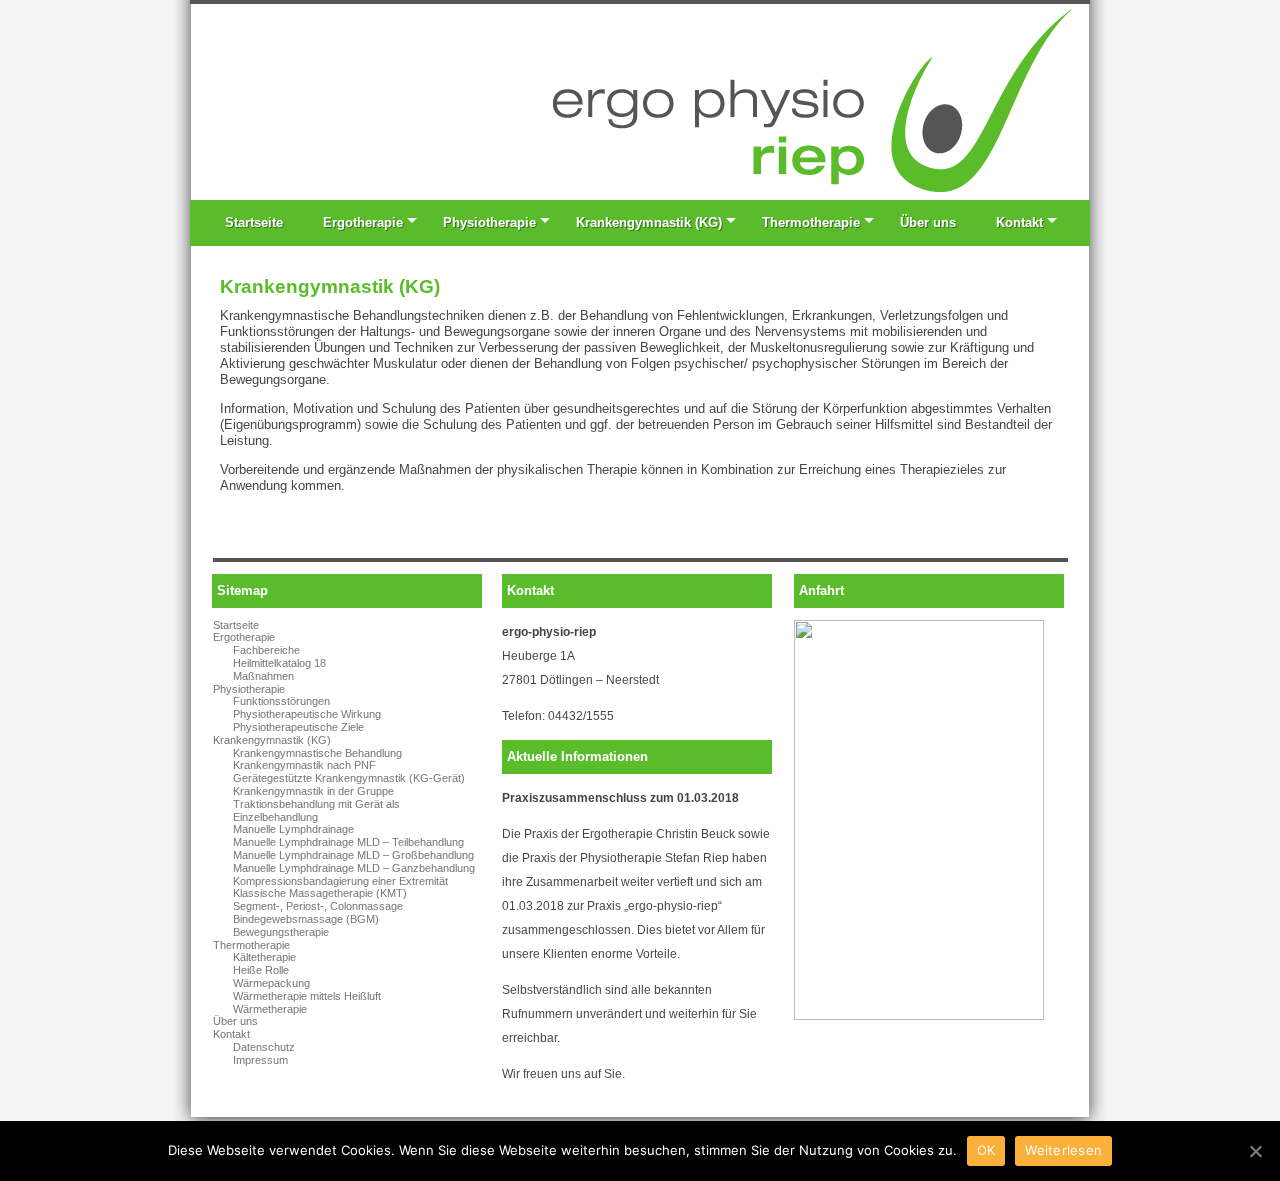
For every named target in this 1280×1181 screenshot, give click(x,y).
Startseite (254, 222)
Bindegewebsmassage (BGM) (306, 919)
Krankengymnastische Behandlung (317, 753)
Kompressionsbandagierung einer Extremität (340, 881)
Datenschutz (264, 1047)
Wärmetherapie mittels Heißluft (307, 996)
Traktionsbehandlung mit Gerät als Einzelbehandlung (316, 810)
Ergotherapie (363, 222)
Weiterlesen (1063, 1150)
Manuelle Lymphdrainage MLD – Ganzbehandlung (354, 868)
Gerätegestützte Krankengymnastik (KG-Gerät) (349, 778)
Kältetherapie (264, 957)
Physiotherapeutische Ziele (298, 727)
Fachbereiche (266, 650)
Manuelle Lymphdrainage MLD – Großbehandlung (353, 855)
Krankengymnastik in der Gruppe (313, 791)
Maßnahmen (263, 676)
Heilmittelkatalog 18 (279, 663)
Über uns (928, 222)
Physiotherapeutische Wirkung (307, 714)
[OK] (1255, 1151)
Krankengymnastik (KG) (649, 222)
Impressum (260, 1060)
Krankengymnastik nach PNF (304, 765)
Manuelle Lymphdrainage (293, 829)
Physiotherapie (489, 222)
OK (986, 1150)
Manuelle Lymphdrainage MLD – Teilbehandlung (348, 842)
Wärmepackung (271, 983)
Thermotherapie (811, 222)
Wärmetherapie (270, 1009)
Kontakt (1019, 222)
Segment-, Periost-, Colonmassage (318, 906)
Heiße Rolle (261, 970)
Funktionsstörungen (281, 701)
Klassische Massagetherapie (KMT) (320, 893)
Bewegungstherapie (281, 932)
